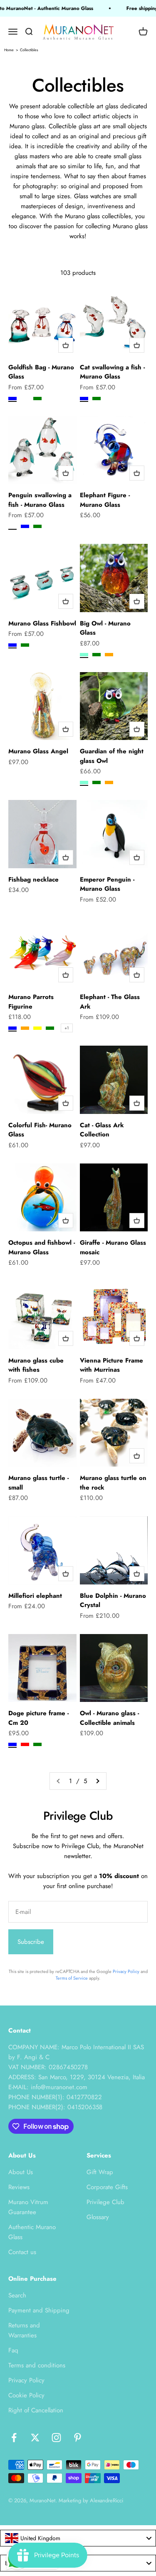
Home (9, 50)
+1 (67, 1028)
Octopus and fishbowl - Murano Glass (42, 1247)
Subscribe (31, 1942)
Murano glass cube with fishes (36, 1365)
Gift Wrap (100, 2172)
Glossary (98, 2217)
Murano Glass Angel (38, 751)
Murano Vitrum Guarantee (28, 2207)
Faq (13, 2350)
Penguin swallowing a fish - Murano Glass (40, 500)
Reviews (19, 2187)
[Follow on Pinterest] (78, 2438)
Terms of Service (72, 1978)
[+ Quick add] (66, 345)
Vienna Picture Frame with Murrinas (111, 1365)
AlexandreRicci (106, 2500)
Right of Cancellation (36, 2410)
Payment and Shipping (39, 2310)
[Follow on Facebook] (14, 2438)
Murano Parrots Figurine (31, 1002)
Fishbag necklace (33, 879)
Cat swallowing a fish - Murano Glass (112, 372)
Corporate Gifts (107, 2187)
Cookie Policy (26, 2395)
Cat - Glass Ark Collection (102, 1130)
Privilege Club (105, 2202)
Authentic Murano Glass (32, 2232)
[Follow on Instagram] (56, 2438)
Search (17, 2295)
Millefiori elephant (35, 1596)
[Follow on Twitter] (35, 2438)
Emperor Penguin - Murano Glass (107, 884)
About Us (21, 2172)
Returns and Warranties (24, 2330)
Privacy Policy (126, 1971)
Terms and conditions (37, 2365)
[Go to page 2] (97, 1781)
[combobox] (78, 2538)
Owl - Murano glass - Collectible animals (109, 1718)
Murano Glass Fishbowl (42, 623)
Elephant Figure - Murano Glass (105, 500)
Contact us (22, 2252)
